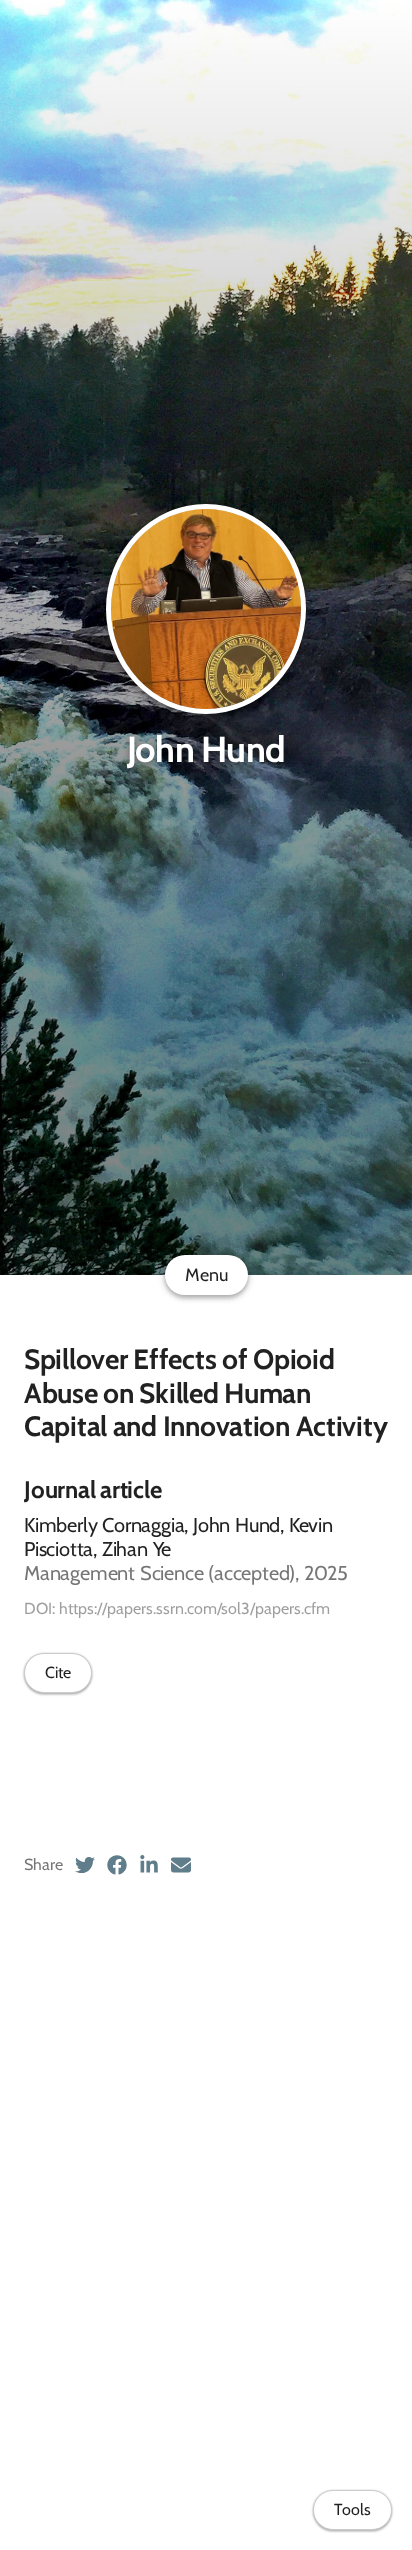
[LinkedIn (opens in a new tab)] (149, 1865)
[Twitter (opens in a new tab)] (85, 1865)
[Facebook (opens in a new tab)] (117, 1865)
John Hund (206, 749)
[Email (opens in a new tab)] (181, 1865)
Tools (352, 2509)
